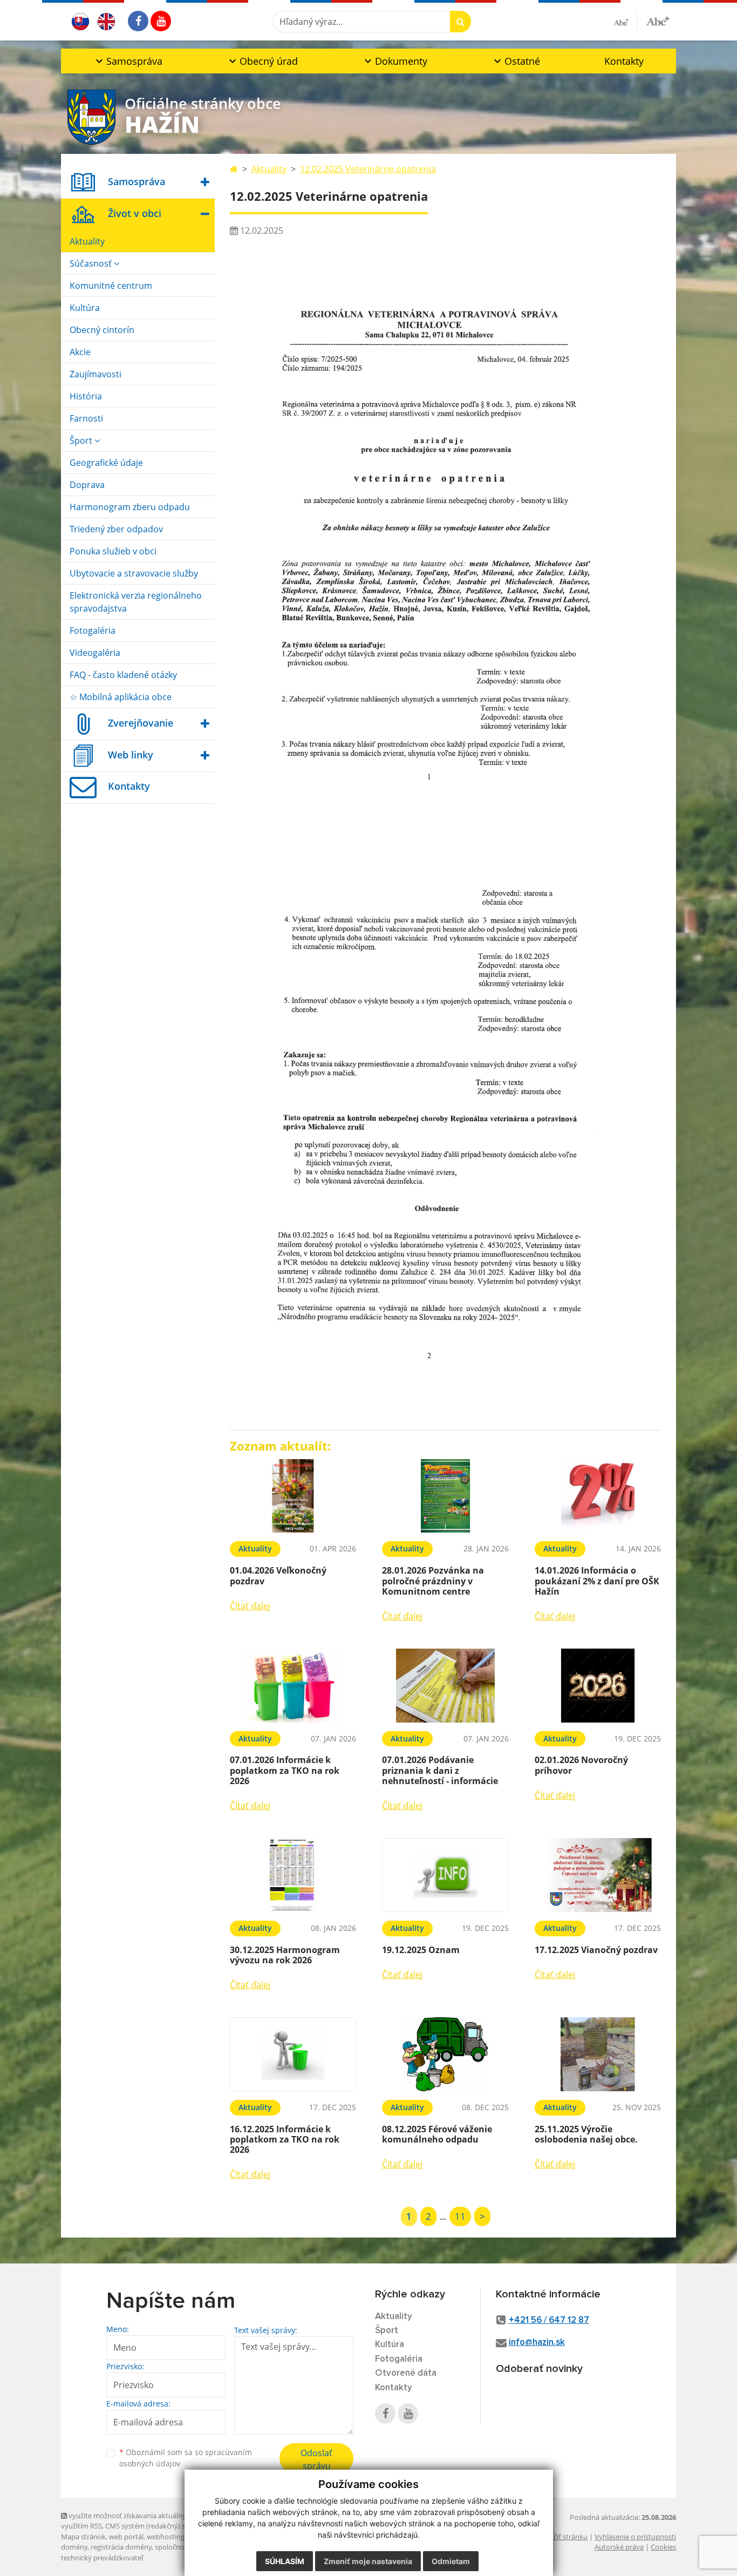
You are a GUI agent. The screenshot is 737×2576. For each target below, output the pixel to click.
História (86, 396)
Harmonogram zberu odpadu (130, 507)
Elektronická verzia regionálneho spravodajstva (136, 602)
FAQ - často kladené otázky (123, 675)
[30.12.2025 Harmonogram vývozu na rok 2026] (293, 1875)
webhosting (166, 2537)
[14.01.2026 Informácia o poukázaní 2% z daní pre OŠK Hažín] (598, 1496)
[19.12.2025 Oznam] (445, 1875)
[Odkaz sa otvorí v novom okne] (138, 21)
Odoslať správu (316, 2459)
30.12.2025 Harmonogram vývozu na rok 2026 (285, 1955)
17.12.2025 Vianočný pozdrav (596, 1950)
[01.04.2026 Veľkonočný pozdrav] (293, 1496)
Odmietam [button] (451, 2561)
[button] (128, 61)
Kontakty (624, 61)
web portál (126, 2537)
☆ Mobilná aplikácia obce (121, 697)
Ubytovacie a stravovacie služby (134, 573)
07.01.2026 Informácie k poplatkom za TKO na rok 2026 (285, 1770)
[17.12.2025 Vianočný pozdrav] (598, 1875)
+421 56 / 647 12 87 (549, 2320)
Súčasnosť (92, 263)
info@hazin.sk (537, 2343)
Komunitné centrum (111, 286)
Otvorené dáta (406, 2373)
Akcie (80, 352)
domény (74, 2547)
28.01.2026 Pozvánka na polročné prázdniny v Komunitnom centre (433, 1581)
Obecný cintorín (102, 330)
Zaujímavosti (95, 374)
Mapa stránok (83, 2537)
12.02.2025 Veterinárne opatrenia (368, 169)
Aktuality (87, 241)
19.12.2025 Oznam (421, 1950)
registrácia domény (121, 2547)
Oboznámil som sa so (186, 2458)
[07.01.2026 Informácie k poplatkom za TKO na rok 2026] (293, 1686)
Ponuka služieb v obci (113, 551)
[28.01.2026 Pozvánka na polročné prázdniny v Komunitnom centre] (445, 1496)
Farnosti (86, 418)
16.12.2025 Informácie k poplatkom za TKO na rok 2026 (285, 2139)
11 (460, 2216)
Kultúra (85, 308)
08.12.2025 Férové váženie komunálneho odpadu (437, 2134)
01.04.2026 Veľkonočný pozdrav (278, 1575)
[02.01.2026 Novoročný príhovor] (598, 1686)
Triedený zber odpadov (116, 529)
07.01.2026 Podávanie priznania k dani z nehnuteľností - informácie (440, 1770)
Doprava (87, 485)
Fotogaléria (93, 631)
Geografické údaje (106, 463)
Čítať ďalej (250, 1606)
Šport (82, 440)
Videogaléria (95, 653)
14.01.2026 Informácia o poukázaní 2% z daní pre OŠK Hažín (597, 1581)
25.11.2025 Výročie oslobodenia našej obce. (586, 2134)
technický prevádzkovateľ (102, 2558)
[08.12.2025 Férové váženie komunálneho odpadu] (445, 2054)
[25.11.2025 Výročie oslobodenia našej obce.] (598, 2054)
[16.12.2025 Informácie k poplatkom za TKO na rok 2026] (293, 2054)
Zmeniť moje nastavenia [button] (368, 2561)
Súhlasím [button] (285, 2561)
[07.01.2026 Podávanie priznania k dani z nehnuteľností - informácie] (445, 1686)
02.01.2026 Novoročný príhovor (581, 1765)
